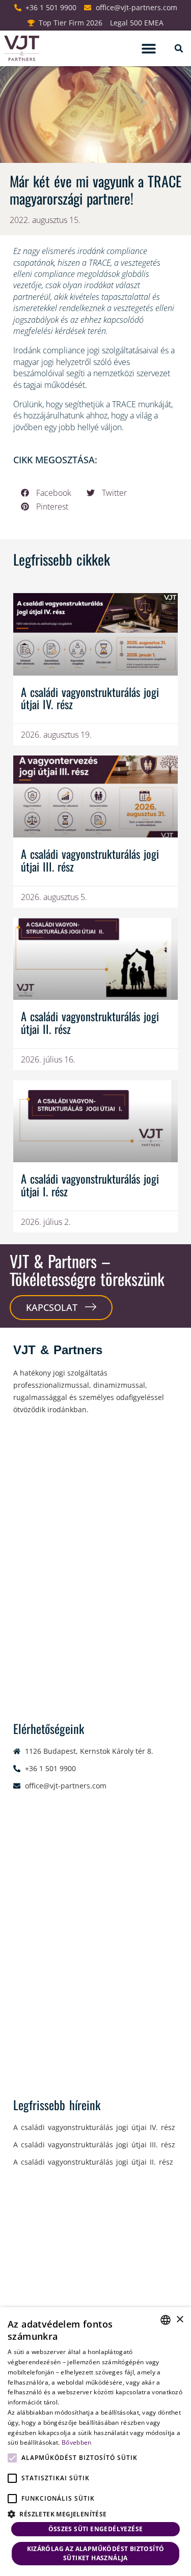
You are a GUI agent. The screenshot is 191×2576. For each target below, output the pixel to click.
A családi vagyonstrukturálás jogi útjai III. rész (90, 860)
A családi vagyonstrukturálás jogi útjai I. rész (90, 1185)
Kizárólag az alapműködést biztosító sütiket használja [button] (96, 2553)
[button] (148, 49)
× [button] (180, 2320)
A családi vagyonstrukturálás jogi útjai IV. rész (90, 698)
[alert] (95, 2442)
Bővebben (76, 2442)
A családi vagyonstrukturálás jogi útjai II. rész (90, 1022)
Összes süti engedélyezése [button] (96, 2529)
